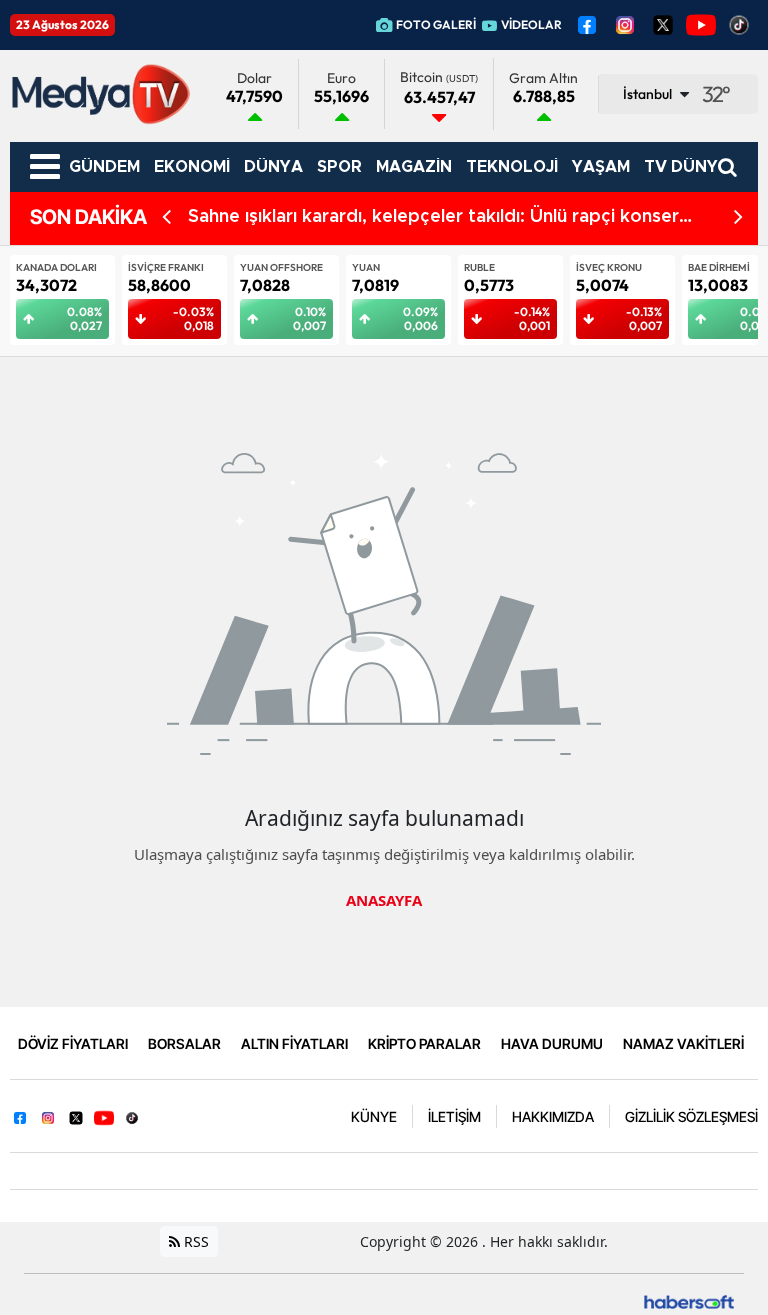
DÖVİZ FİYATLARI (73, 1043)
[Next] (738, 217)
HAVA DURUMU (552, 1043)
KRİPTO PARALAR (424, 1043)
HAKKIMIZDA (553, 1116)
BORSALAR (184, 1043)
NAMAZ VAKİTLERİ (683, 1043)
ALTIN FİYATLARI (294, 1043)
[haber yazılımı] (689, 1300)
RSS (194, 1241)
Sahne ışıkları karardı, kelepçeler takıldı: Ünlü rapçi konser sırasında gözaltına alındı (433, 218)
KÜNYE (374, 1116)
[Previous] (166, 217)
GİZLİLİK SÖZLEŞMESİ (691, 1116)
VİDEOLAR (531, 24)
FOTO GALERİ (436, 24)
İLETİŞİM (454, 1116)
